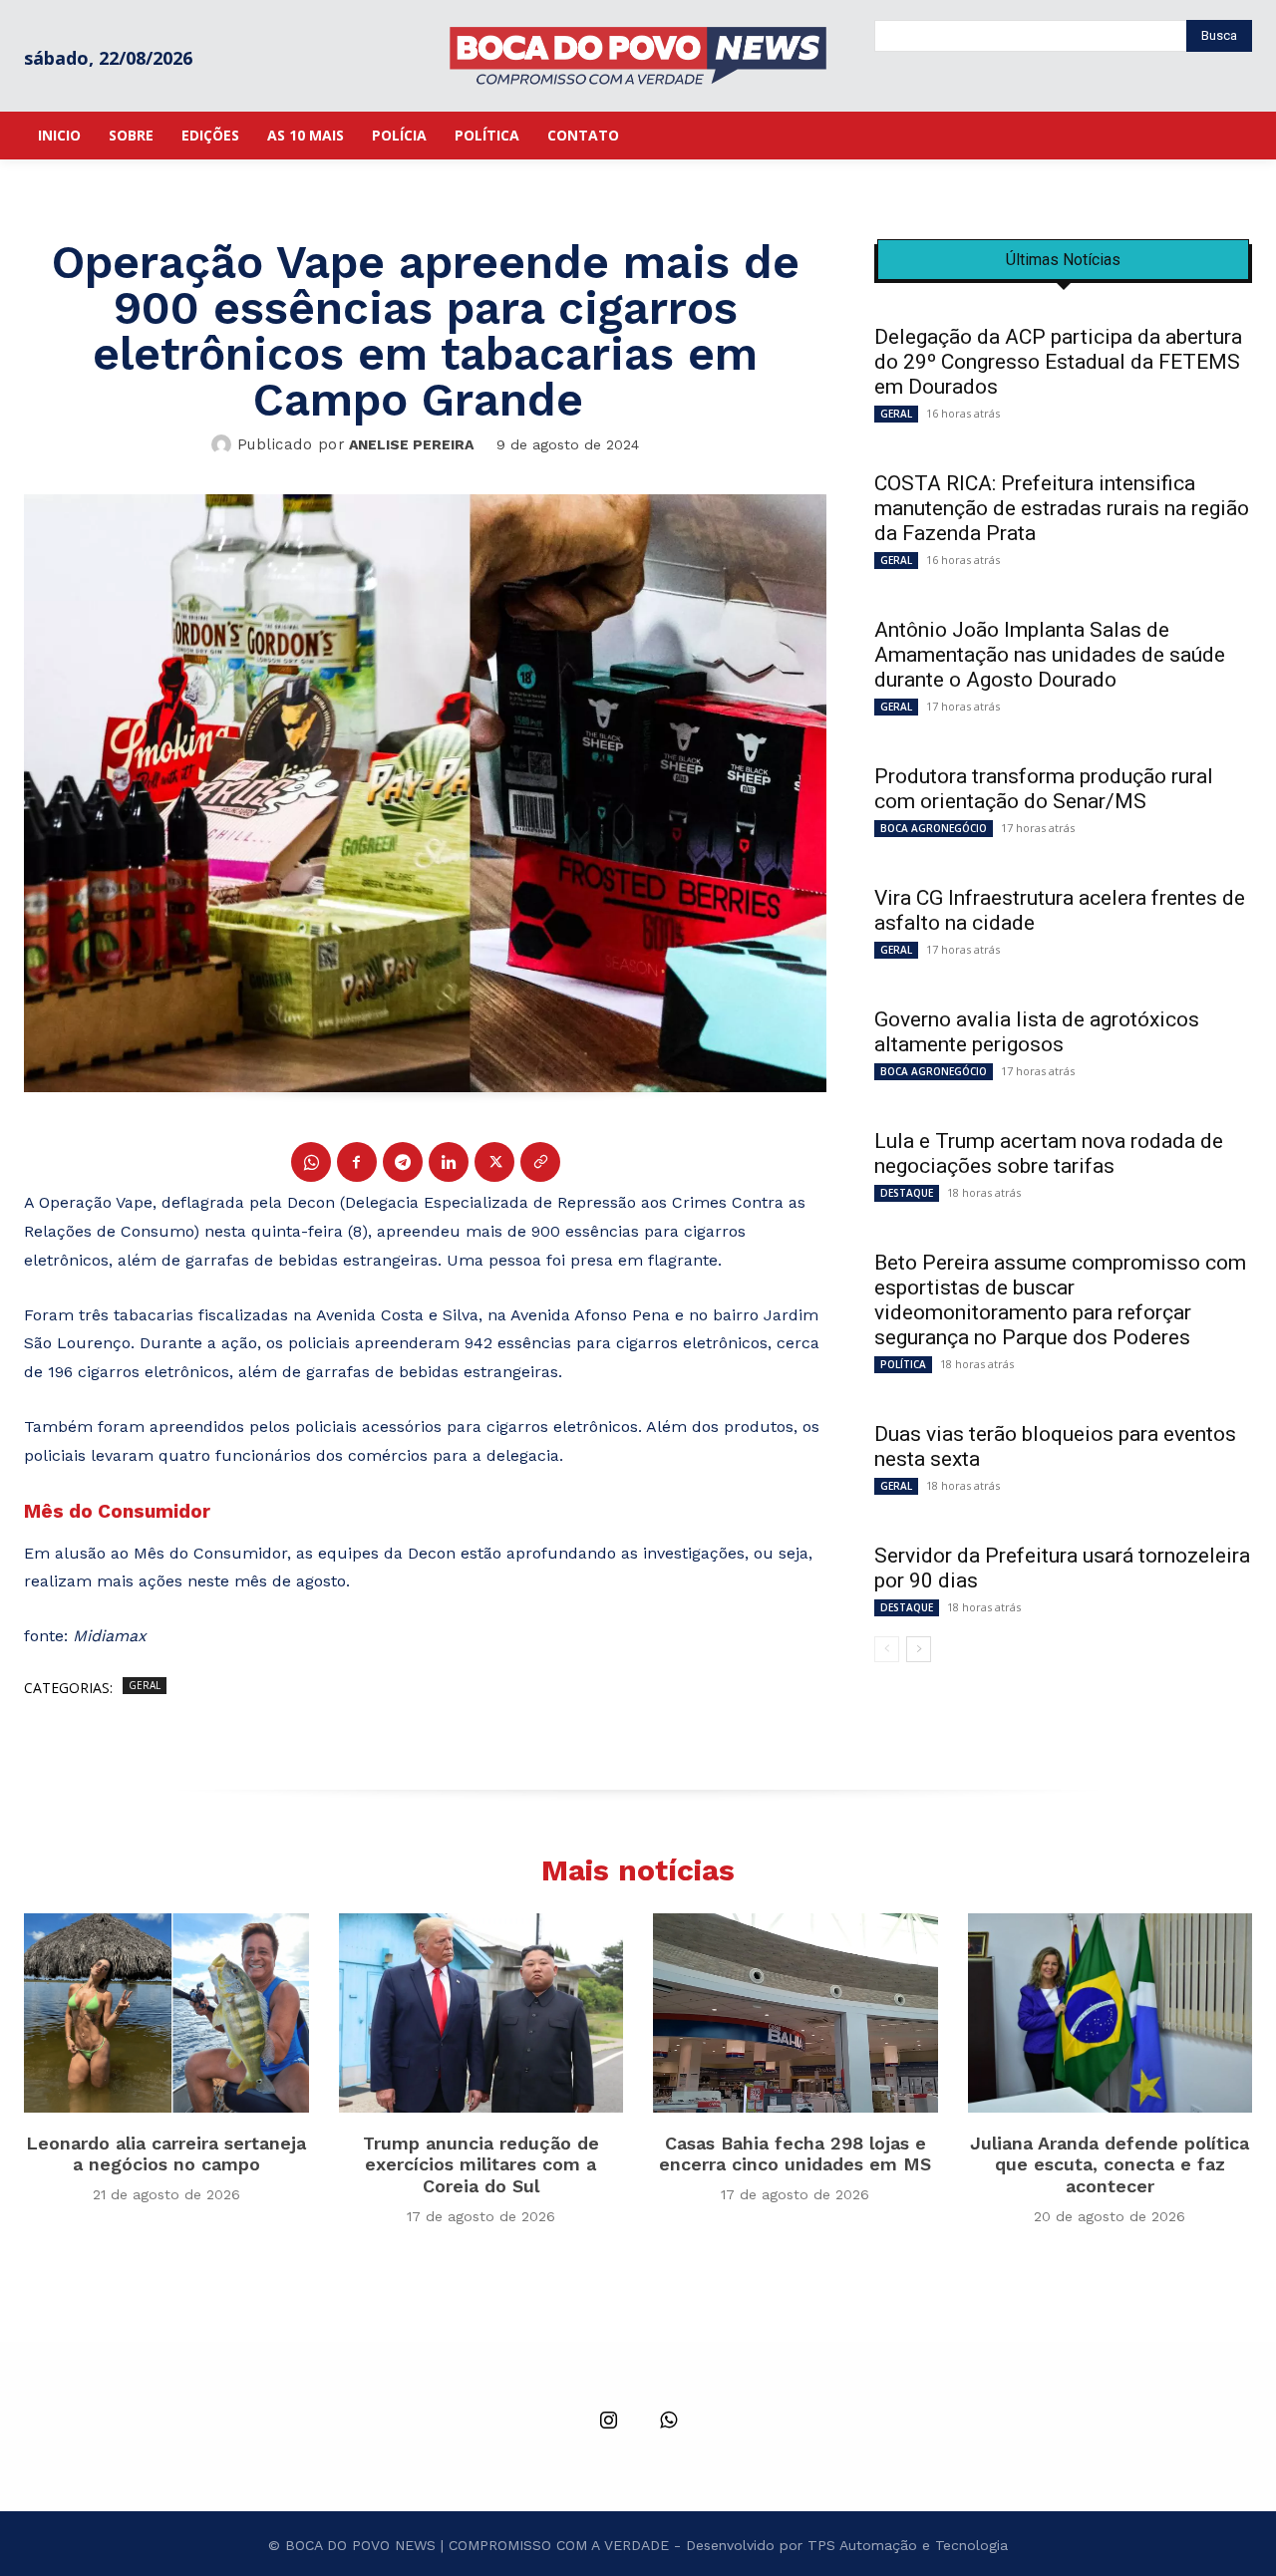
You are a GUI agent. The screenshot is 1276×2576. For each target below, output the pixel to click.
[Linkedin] (449, 1162)
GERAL (145, 1685)
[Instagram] (608, 2422)
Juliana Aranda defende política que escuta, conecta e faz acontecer (1110, 2164)
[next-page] (919, 1649)
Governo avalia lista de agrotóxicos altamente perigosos (1037, 1032)
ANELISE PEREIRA (411, 444)
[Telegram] (403, 1162)
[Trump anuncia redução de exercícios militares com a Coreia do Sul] (481, 2013)
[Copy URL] (540, 1162)
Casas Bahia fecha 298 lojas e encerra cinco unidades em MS (795, 2154)
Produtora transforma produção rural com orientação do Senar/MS (1044, 789)
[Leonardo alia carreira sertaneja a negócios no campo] (166, 2013)
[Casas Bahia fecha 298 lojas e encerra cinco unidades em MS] (796, 2013)
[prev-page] (887, 1649)
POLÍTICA (903, 1364)
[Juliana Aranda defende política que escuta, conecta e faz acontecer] (1111, 2013)
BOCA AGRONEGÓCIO (934, 828)
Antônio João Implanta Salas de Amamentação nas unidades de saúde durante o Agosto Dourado (1050, 655)
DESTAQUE (907, 1193)
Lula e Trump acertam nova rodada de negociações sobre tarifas (1049, 1153)
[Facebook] (357, 1162)
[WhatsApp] (311, 1162)
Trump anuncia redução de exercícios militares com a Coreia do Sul (481, 2164)
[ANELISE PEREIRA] (224, 444)
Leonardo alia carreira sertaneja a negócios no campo (166, 2154)
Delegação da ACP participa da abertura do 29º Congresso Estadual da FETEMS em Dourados (1058, 362)
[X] (494, 1162)
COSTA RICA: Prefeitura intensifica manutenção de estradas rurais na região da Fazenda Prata (1062, 508)
